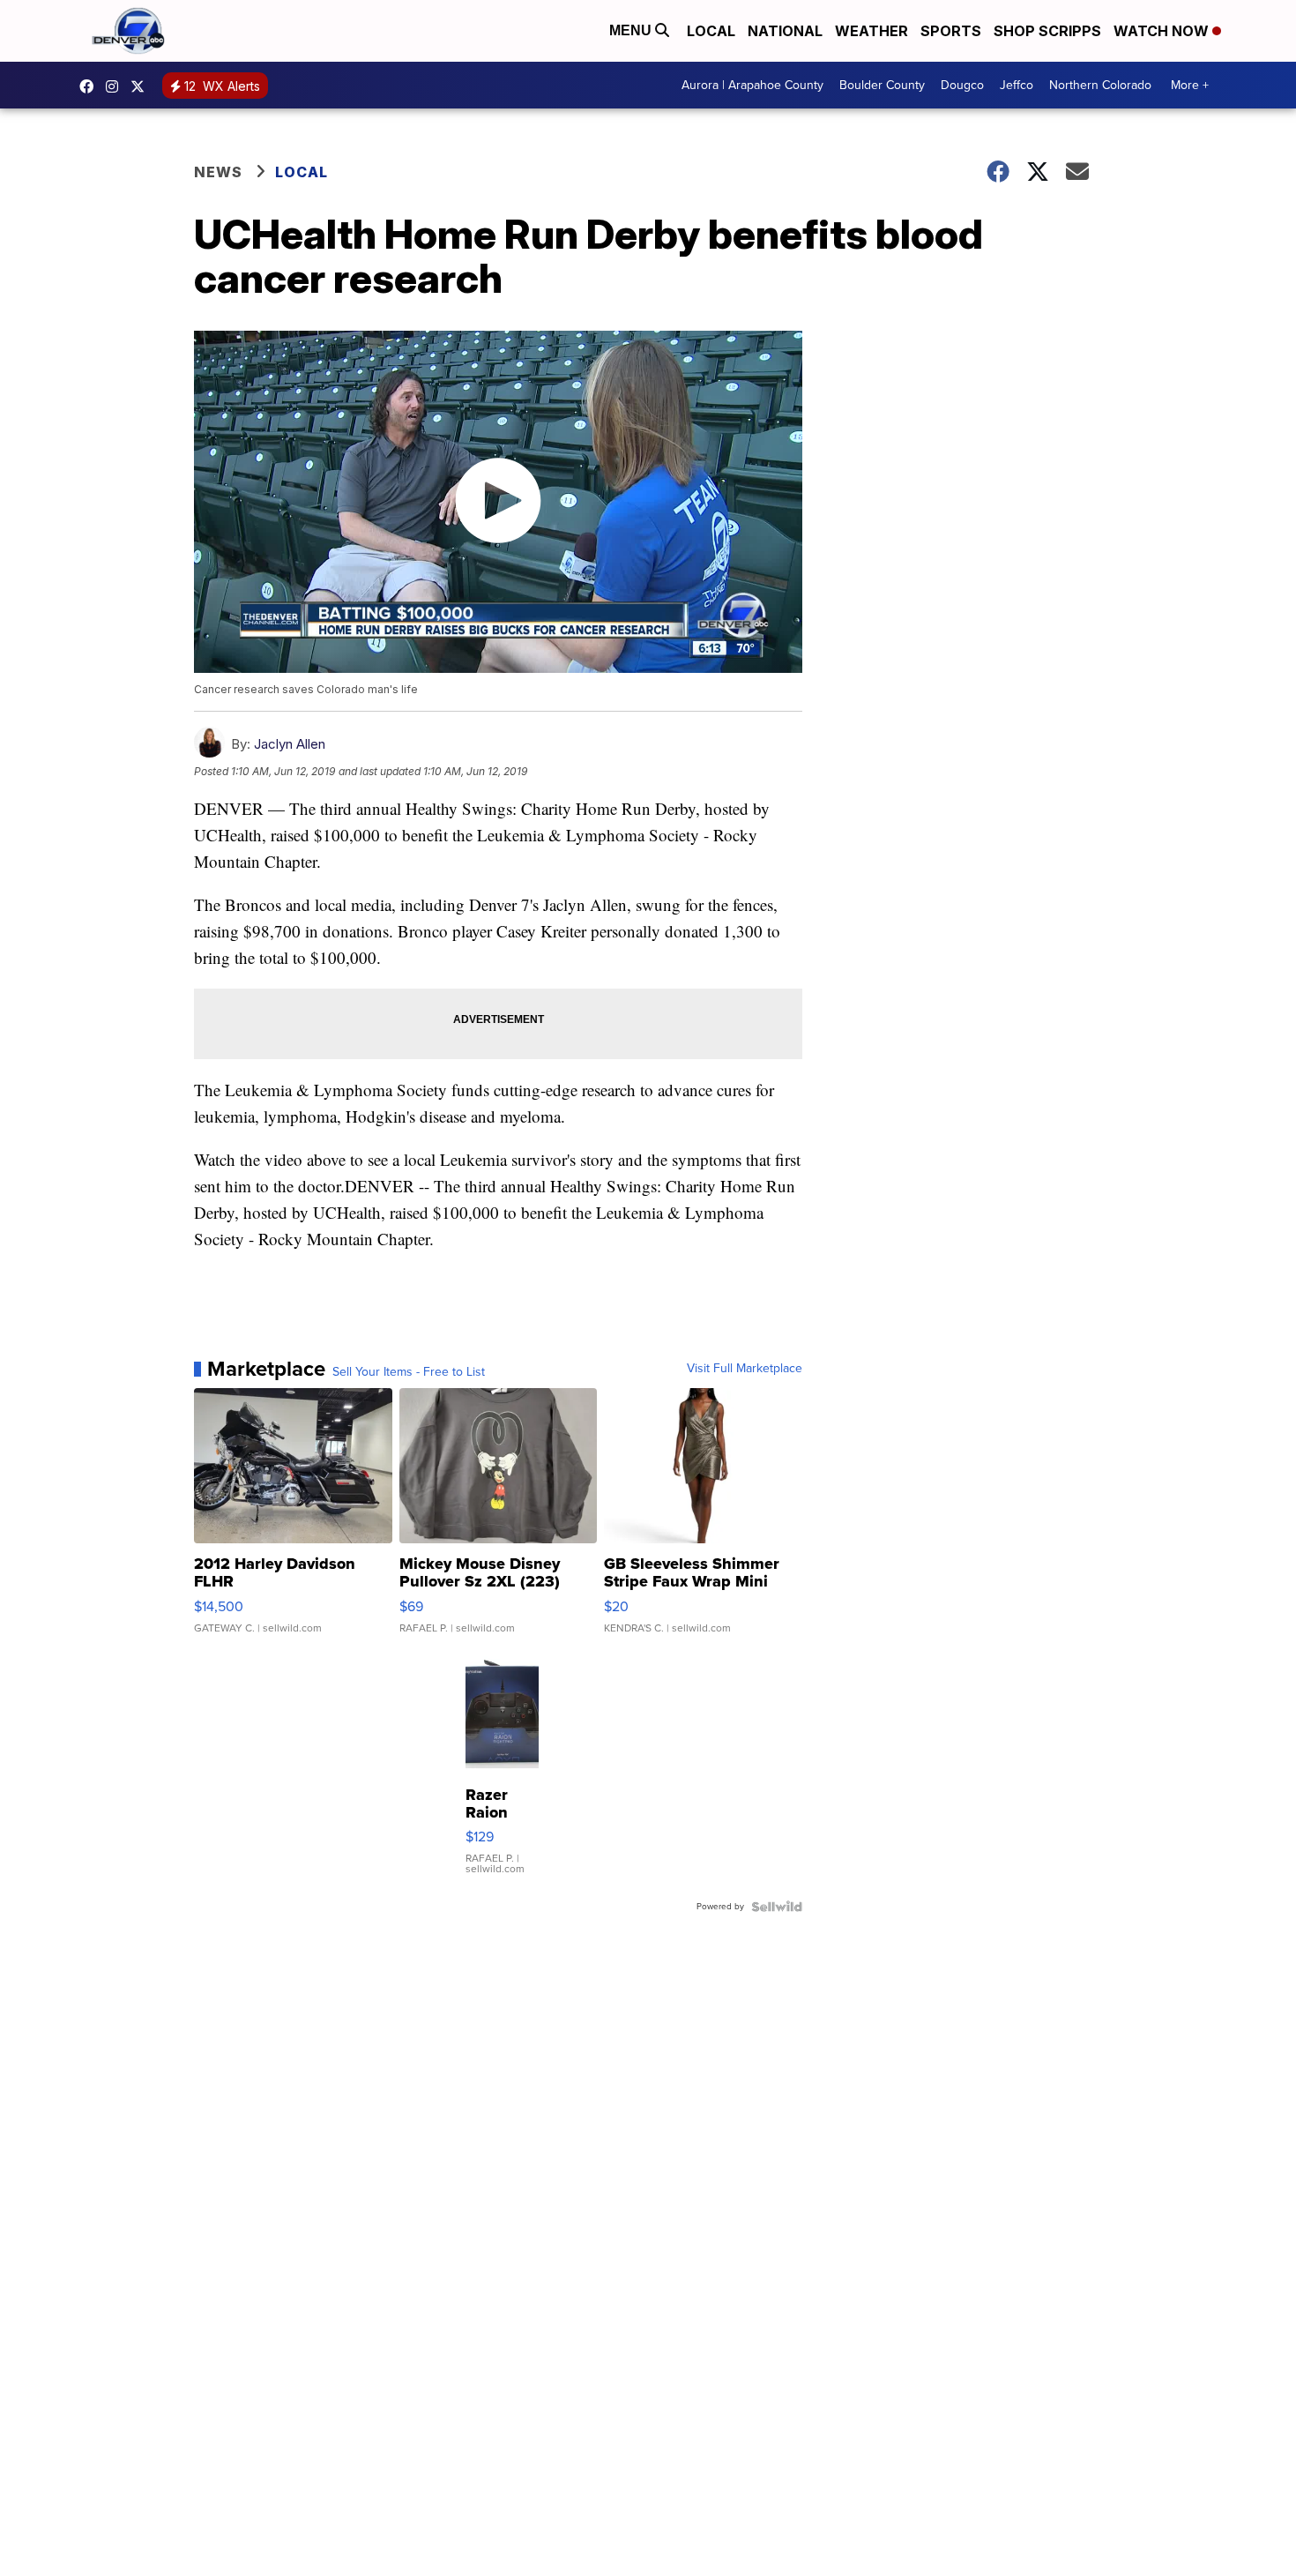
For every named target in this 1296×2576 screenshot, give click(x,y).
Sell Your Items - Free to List (409, 1372)
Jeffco (1017, 85)
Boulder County (882, 85)
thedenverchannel (116, 86)
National (785, 31)
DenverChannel (142, 86)
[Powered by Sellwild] (777, 1907)
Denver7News (91, 86)
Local (711, 31)
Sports (951, 31)
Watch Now (1163, 31)
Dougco (962, 85)
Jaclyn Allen (290, 744)
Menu (632, 30)
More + (1190, 85)
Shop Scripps (1047, 31)
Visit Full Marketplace (745, 1369)
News (218, 172)
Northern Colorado (1100, 85)
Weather (871, 31)
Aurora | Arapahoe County (752, 85)
